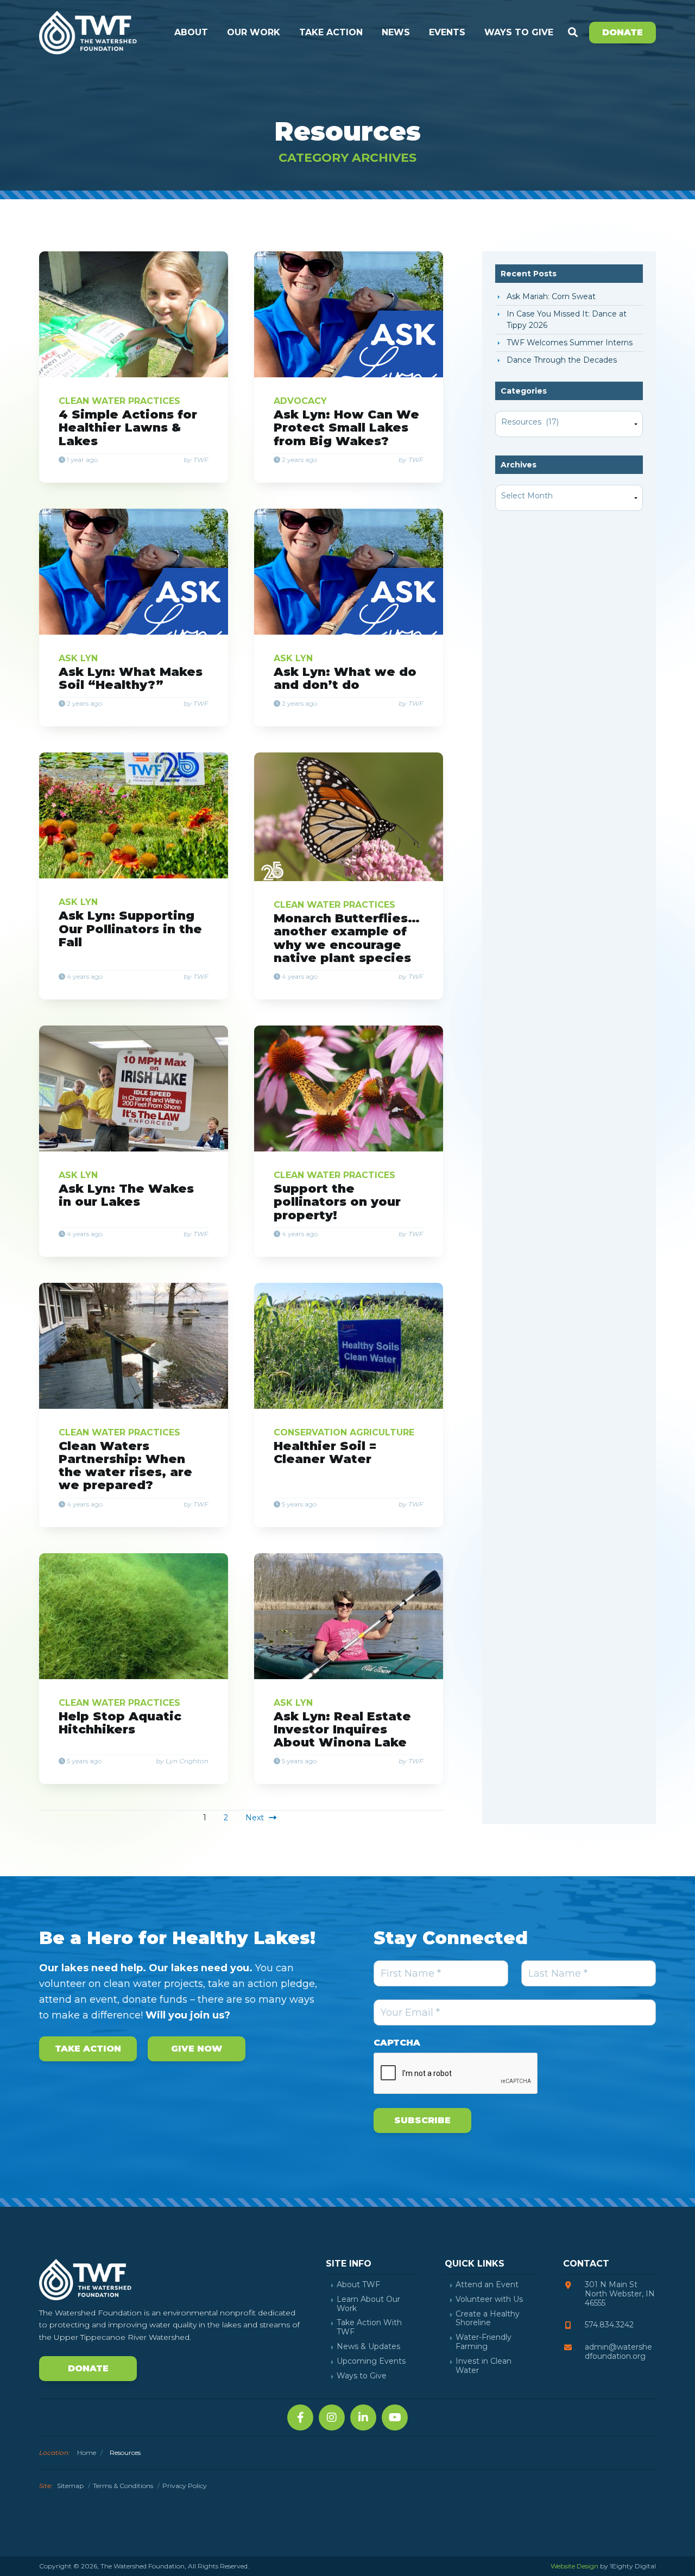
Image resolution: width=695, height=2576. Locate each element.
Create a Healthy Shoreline (488, 2319)
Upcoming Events (371, 2361)
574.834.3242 (609, 2325)
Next (256, 1818)
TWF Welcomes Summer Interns (570, 343)
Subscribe (422, 2120)
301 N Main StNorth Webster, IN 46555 (620, 2294)
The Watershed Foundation (88, 33)
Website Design (574, 2566)
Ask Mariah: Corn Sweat (551, 296)
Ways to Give (519, 32)
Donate (623, 32)
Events (447, 32)
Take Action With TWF (369, 2327)
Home (87, 2452)
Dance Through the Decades (562, 360)
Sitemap (70, 2486)
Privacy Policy (185, 2486)
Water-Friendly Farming (484, 2342)
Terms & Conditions (123, 2486)
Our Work (254, 32)
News (396, 32)
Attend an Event (487, 2285)
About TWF (358, 2285)
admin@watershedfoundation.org (618, 2352)
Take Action (331, 32)
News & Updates (368, 2347)
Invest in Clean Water (484, 2366)
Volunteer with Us (489, 2299)
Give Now (197, 2049)
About (191, 32)
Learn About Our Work (368, 2304)
